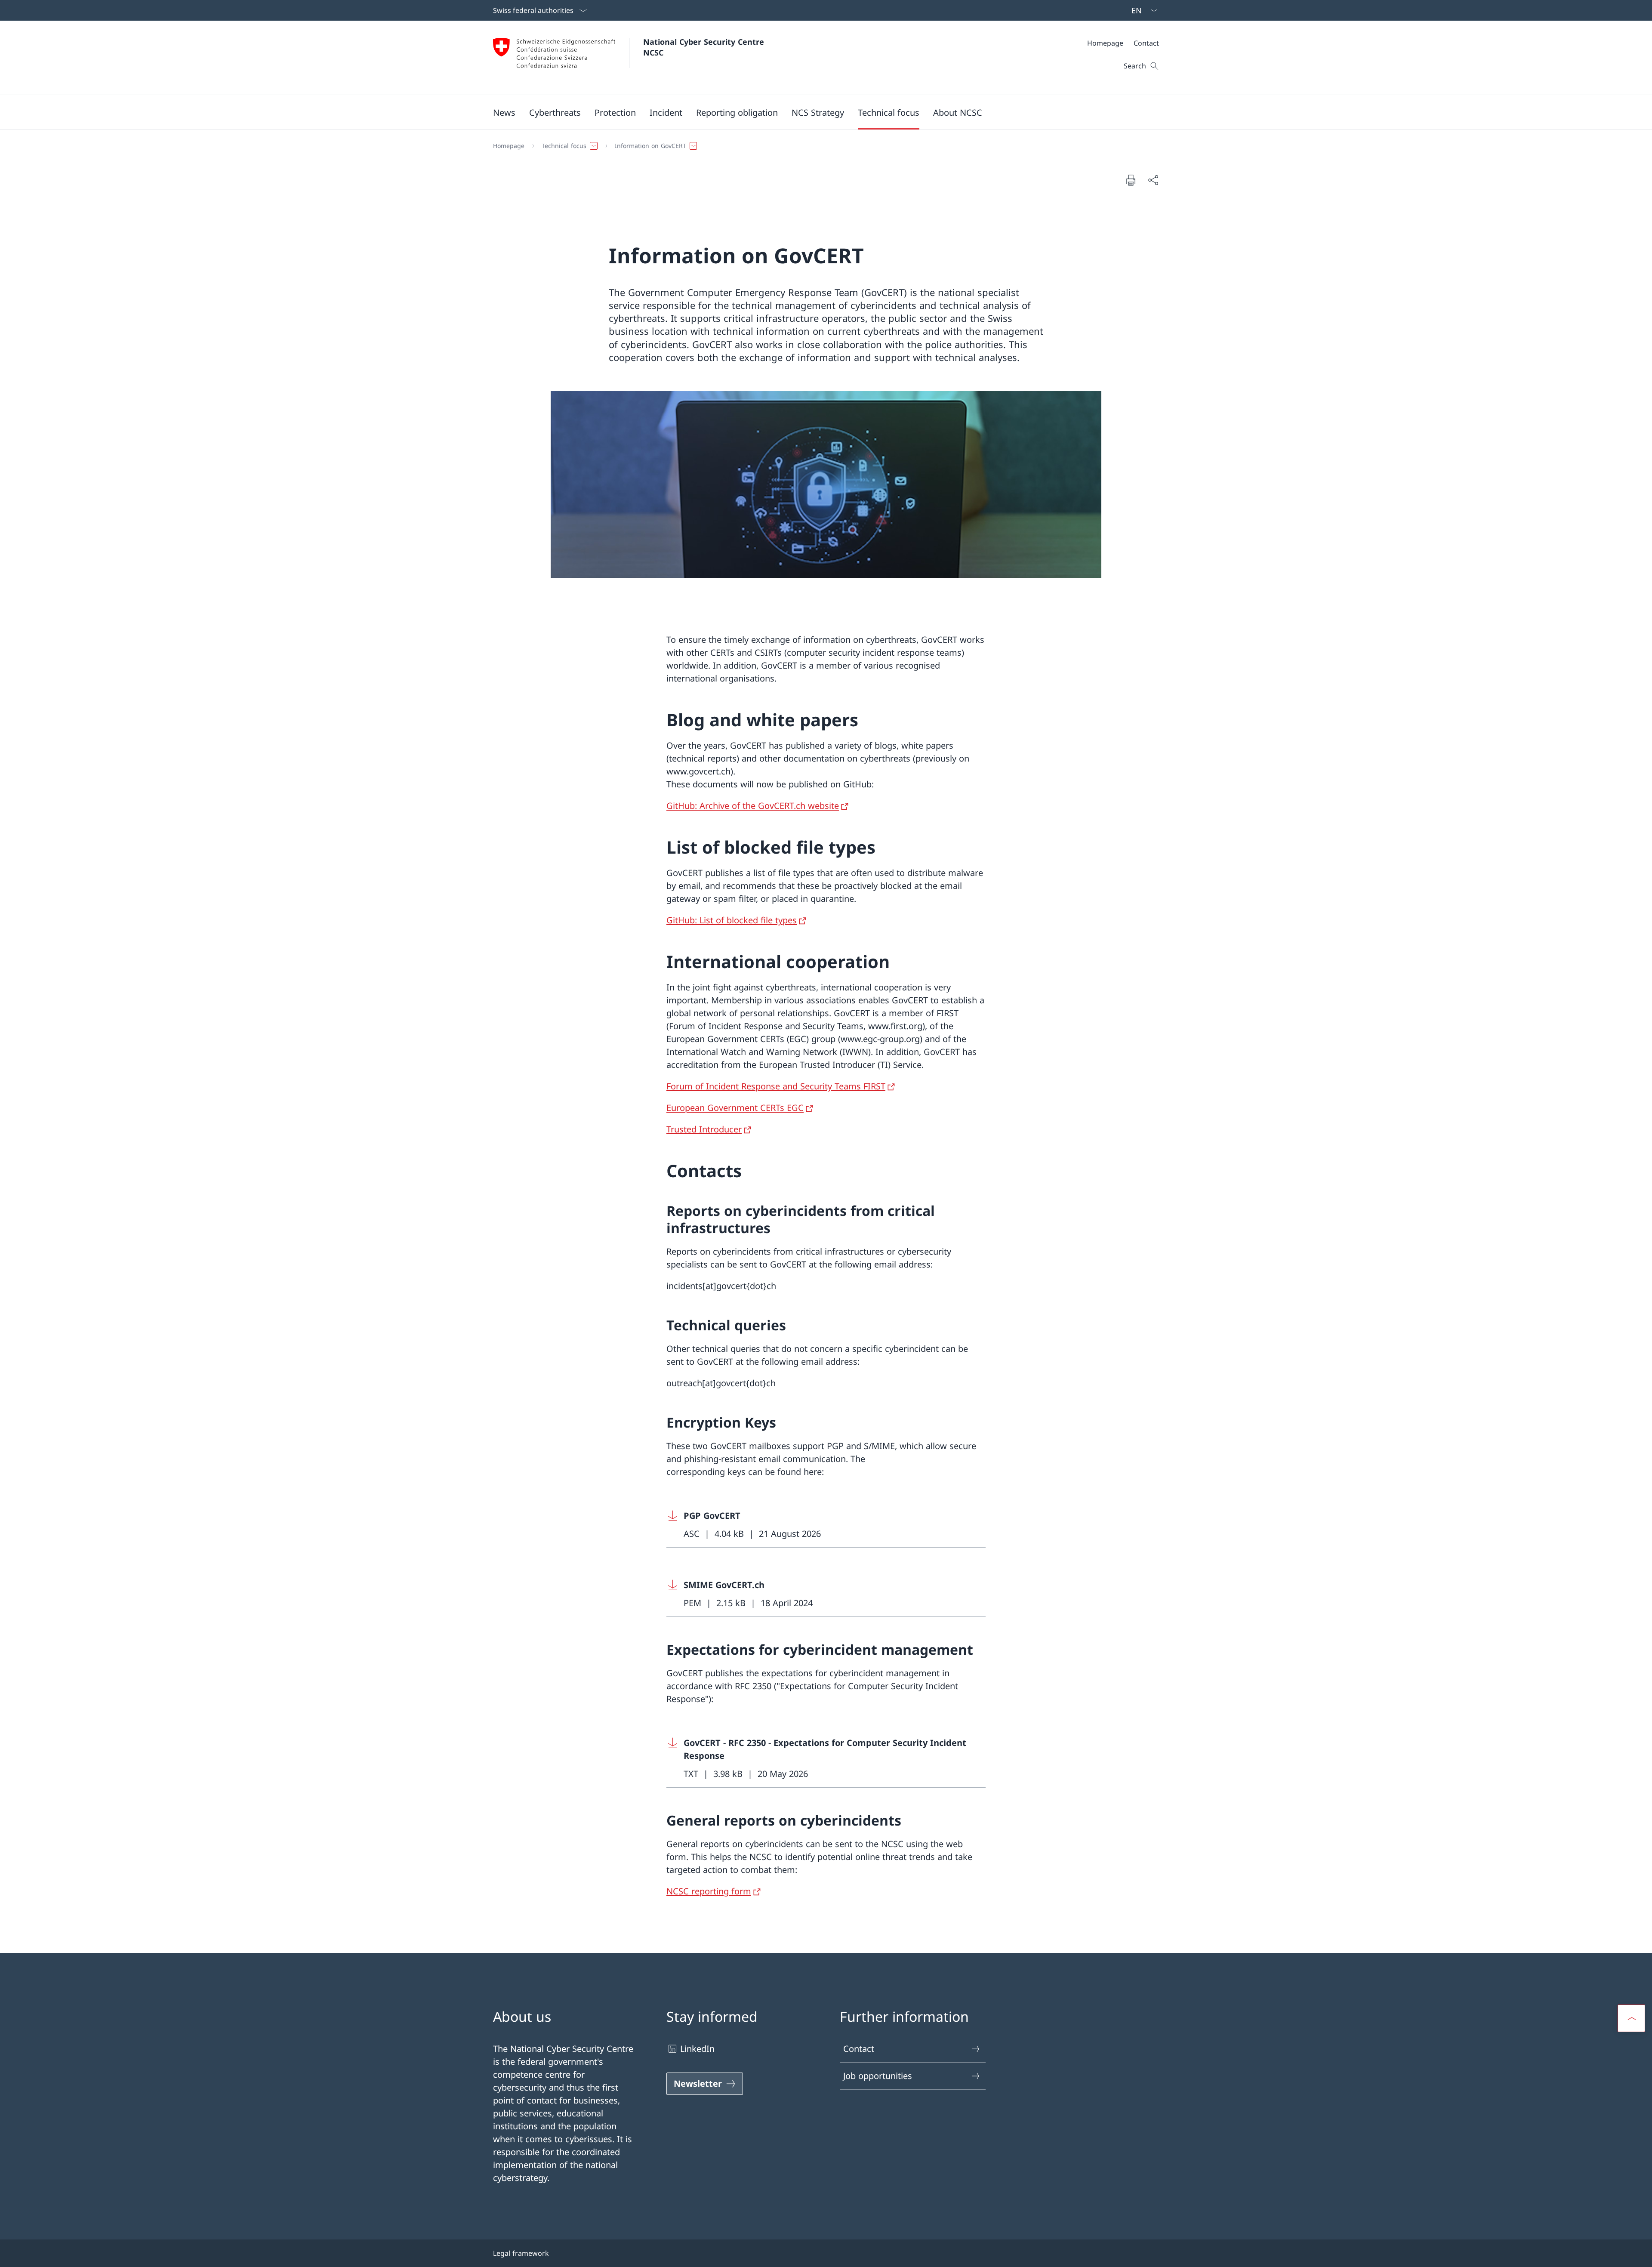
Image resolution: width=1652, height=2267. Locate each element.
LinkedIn (697, 2049)
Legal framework (521, 2253)
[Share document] (1153, 180)
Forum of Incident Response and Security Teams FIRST (776, 1086)
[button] (504, 112)
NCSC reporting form (709, 1891)
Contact (859, 2049)
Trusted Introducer (704, 1129)
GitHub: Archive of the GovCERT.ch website (753, 806)
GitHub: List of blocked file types (732, 920)
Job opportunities (878, 2076)
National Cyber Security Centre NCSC (705, 47)
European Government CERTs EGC (735, 1108)
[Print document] (1131, 180)
